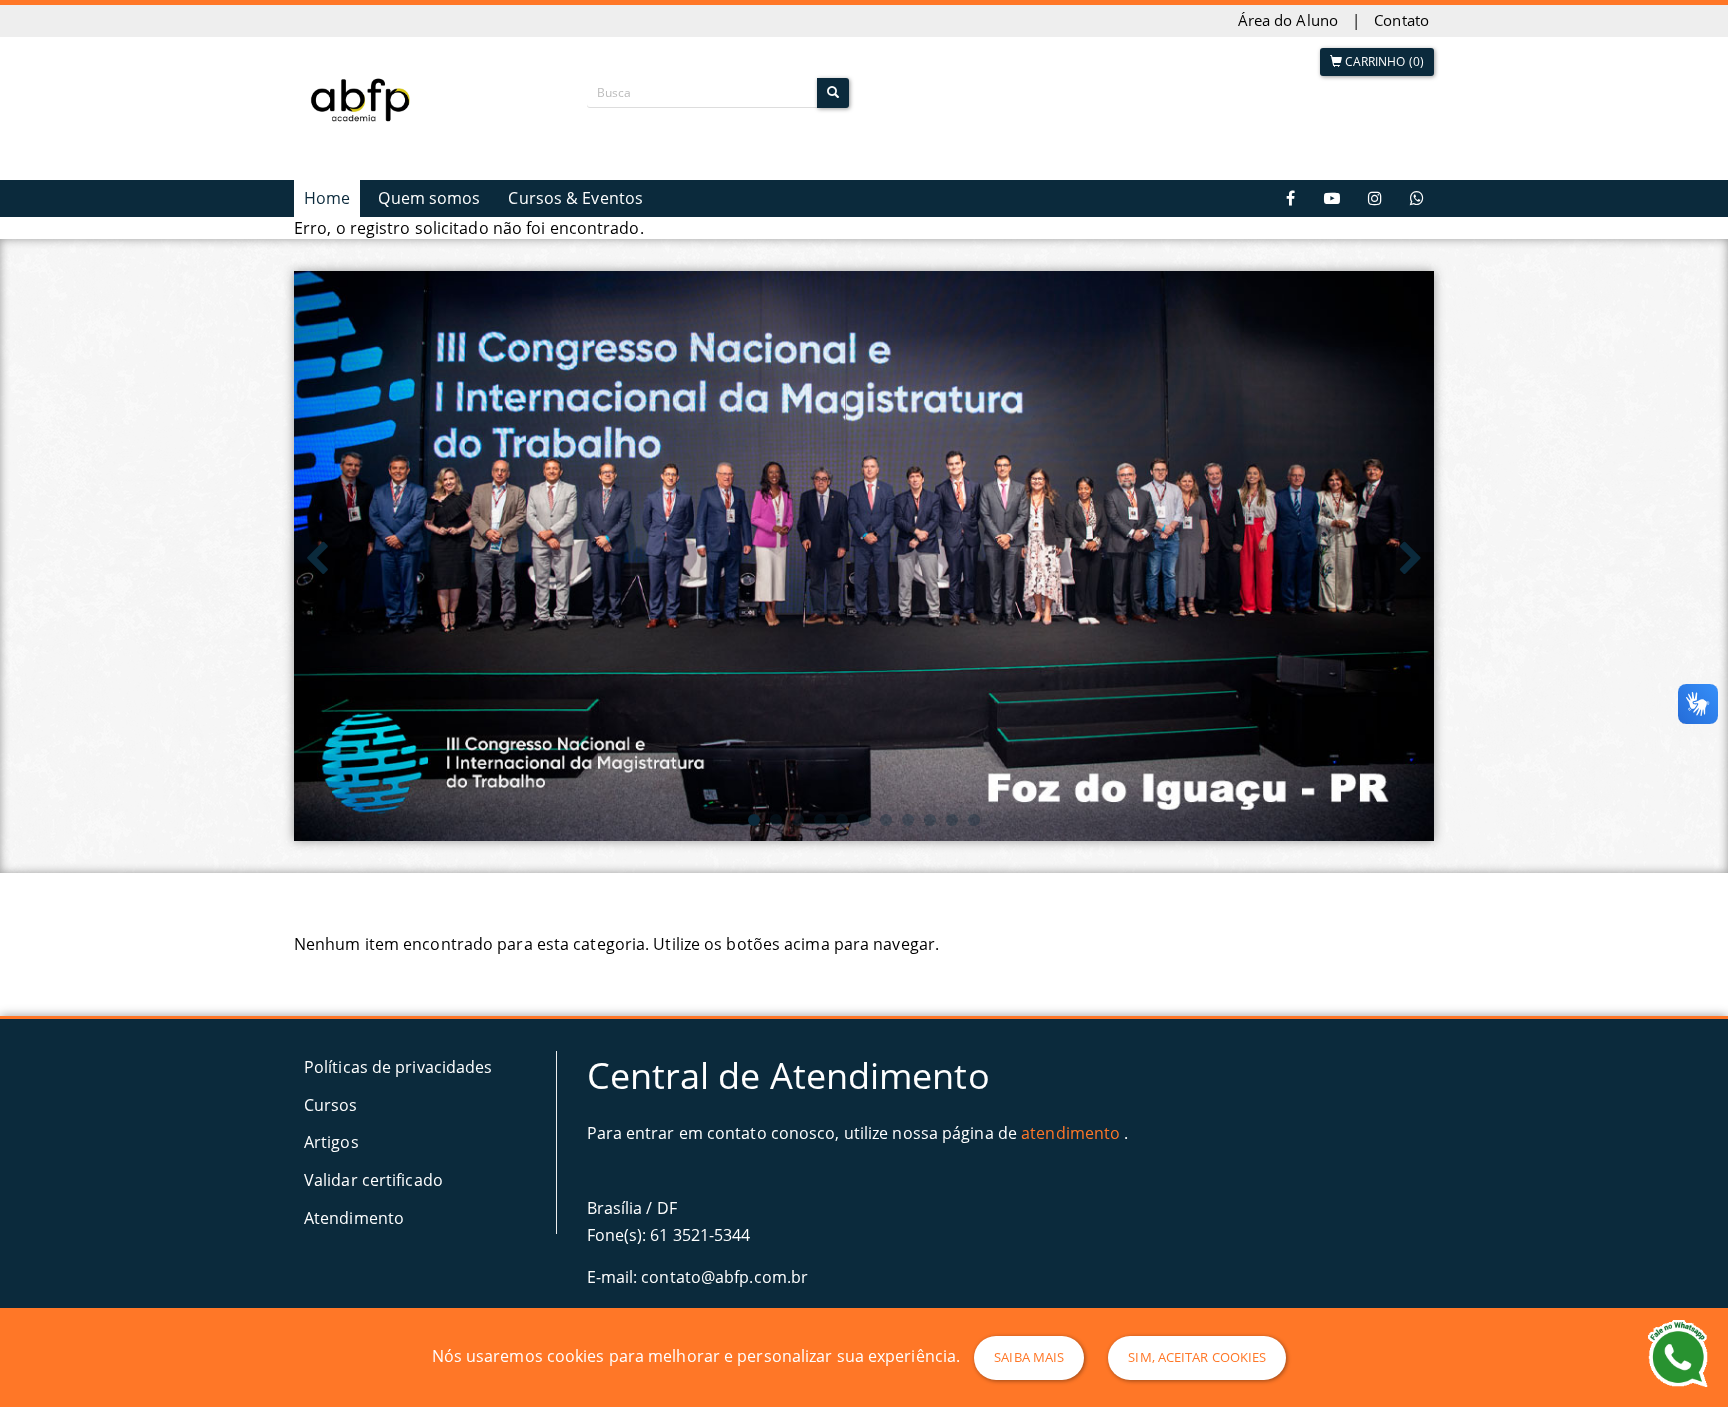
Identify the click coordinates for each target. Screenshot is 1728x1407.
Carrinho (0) (1383, 61)
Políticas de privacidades (398, 1067)
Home (327, 198)
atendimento (1070, 1133)
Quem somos (429, 198)
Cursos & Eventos (575, 198)
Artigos (331, 1142)
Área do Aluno (1288, 20)
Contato (1401, 20)
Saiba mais (1029, 1357)
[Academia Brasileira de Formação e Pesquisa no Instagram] (1375, 198)
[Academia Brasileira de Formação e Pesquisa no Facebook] (1291, 198)
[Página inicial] (364, 98)
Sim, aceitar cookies (1197, 1357)
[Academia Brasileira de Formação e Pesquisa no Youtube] (1332, 198)
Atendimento (354, 1218)
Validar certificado (373, 1180)
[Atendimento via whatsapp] (1417, 198)
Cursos (331, 1105)
